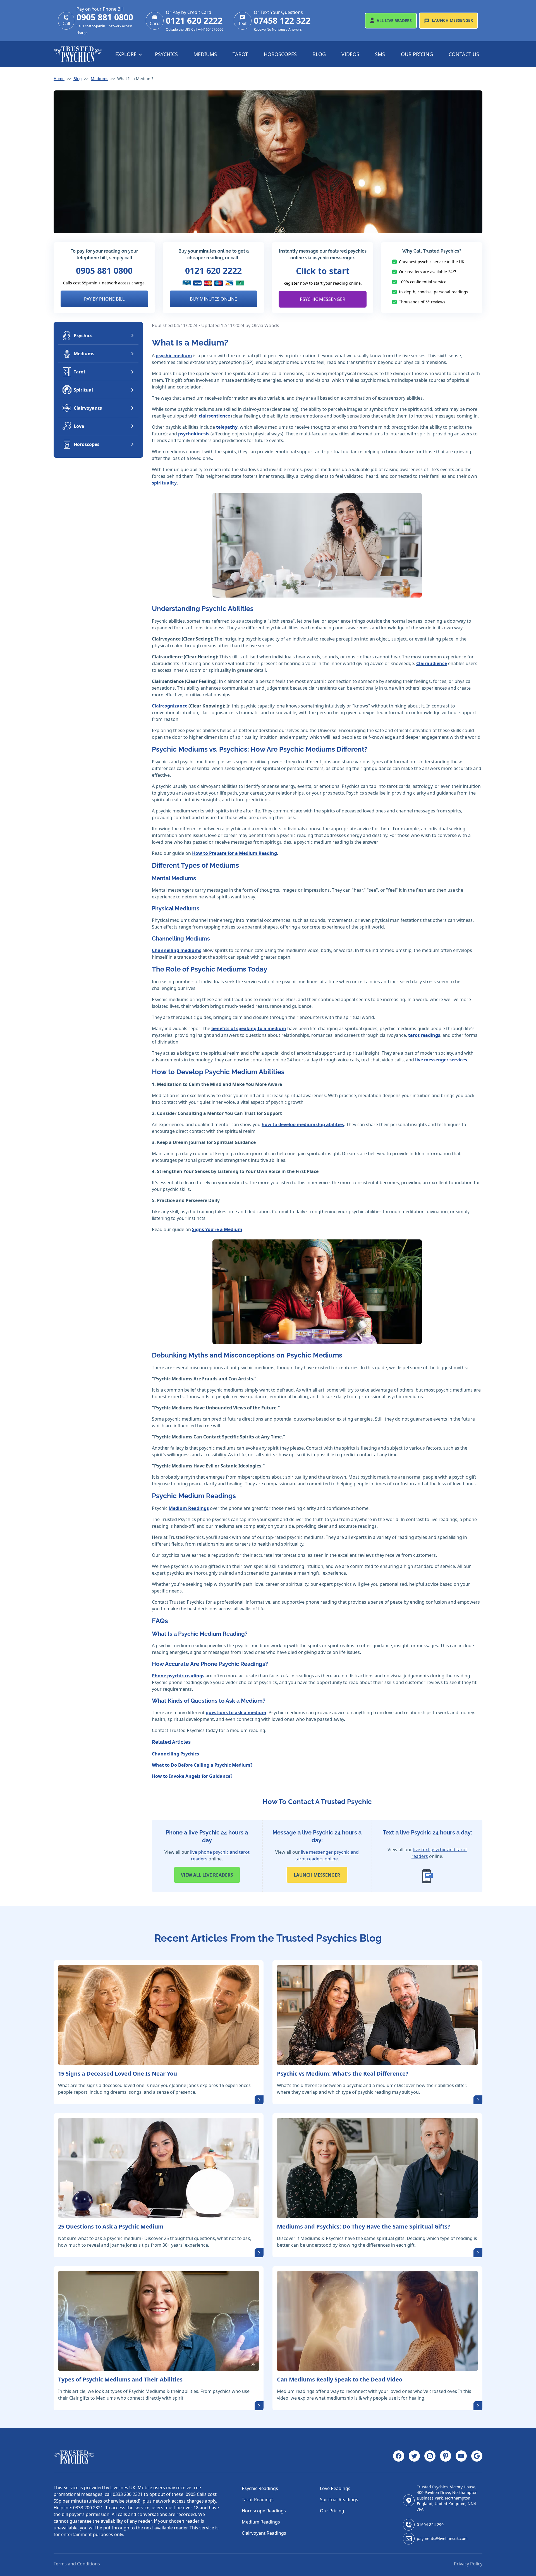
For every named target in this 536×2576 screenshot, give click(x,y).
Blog (319, 54)
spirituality (164, 483)
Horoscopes (280, 54)
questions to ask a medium (236, 1712)
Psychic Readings (260, 2488)
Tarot (240, 54)
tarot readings (424, 1035)
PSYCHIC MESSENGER (323, 299)
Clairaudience (432, 663)
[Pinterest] (446, 2457)
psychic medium (174, 356)
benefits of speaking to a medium (249, 1028)
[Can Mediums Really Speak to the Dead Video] (377, 2321)
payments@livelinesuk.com (442, 2538)
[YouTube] (461, 2457)
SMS (380, 54)
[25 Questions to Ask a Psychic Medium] (159, 2168)
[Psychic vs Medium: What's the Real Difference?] (377, 2015)
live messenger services (441, 1060)
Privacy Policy (468, 2564)
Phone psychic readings (178, 1676)
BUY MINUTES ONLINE (213, 299)
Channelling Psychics (175, 1754)
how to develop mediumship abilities (303, 1124)
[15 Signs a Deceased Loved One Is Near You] (159, 2015)
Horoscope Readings (264, 2511)
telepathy (227, 427)
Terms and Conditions (77, 2564)
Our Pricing (417, 54)
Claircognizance (170, 706)
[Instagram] (430, 2457)
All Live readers (207, 1875)
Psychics (166, 54)
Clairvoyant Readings (264, 2533)
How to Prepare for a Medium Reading (234, 853)
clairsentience (214, 416)
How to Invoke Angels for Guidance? (192, 1776)
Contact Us (464, 54)
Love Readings (335, 2488)
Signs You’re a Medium (217, 1229)
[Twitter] (414, 2457)
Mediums (205, 54)
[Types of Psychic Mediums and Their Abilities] (159, 2321)
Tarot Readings (258, 2500)
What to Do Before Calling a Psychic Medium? (202, 1765)
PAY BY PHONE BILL (104, 299)
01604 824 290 (430, 2525)
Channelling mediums (177, 950)
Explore (127, 54)
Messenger (452, 20)
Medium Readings (189, 1508)
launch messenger (317, 1875)
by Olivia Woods (262, 325)
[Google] (477, 2457)
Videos (350, 54)
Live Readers (394, 21)
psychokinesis (194, 434)
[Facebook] (399, 2457)
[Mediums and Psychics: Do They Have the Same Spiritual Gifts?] (377, 2168)
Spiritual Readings (339, 2500)
